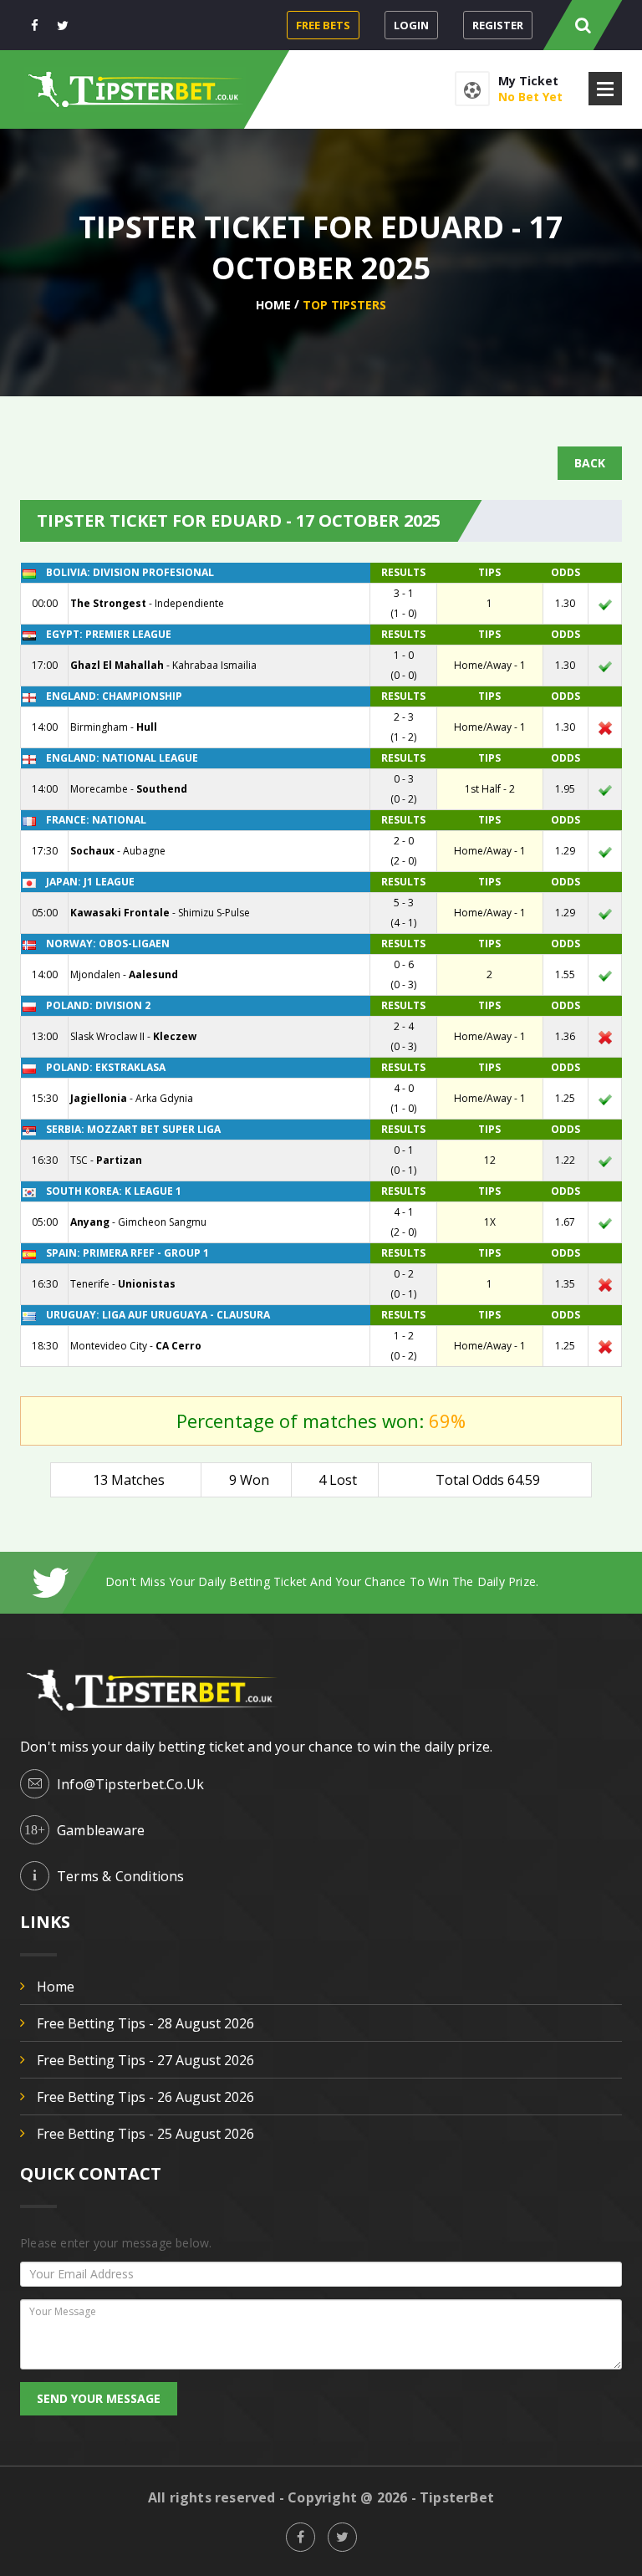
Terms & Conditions (121, 1876)
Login (411, 25)
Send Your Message (99, 2398)
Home (273, 305)
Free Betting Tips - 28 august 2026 (145, 2023)
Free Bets (323, 25)
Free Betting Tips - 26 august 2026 (145, 2097)
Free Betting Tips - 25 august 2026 (145, 2134)
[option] (364, 1581)
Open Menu (605, 89)
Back (590, 463)
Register (498, 25)
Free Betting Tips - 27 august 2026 (145, 2060)
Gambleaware (101, 1830)
